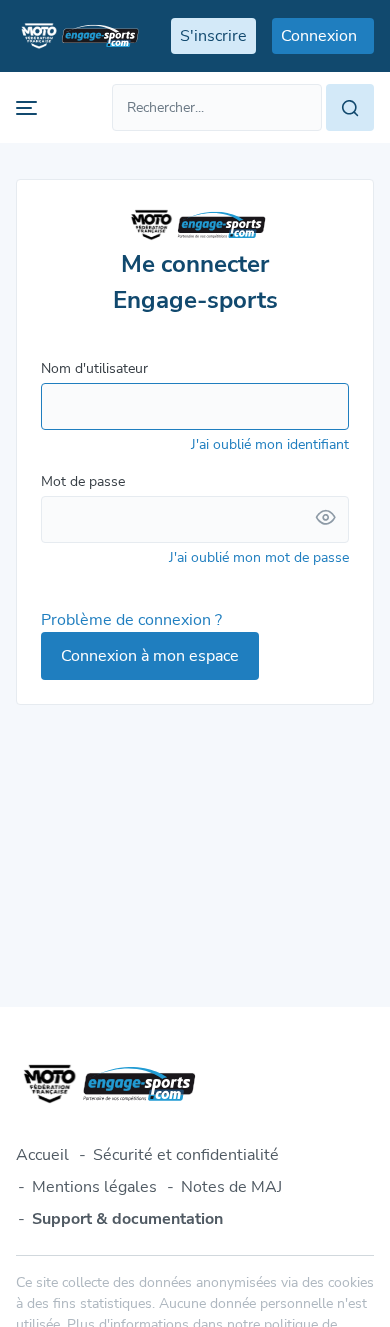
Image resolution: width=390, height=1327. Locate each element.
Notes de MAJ (231, 1187)
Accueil (42, 1155)
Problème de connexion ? (131, 620)
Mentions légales (94, 1187)
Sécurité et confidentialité (186, 1155)
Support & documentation (127, 1219)
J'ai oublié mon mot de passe (259, 557)
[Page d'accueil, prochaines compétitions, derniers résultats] (77, 36)
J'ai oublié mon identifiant (270, 444)
